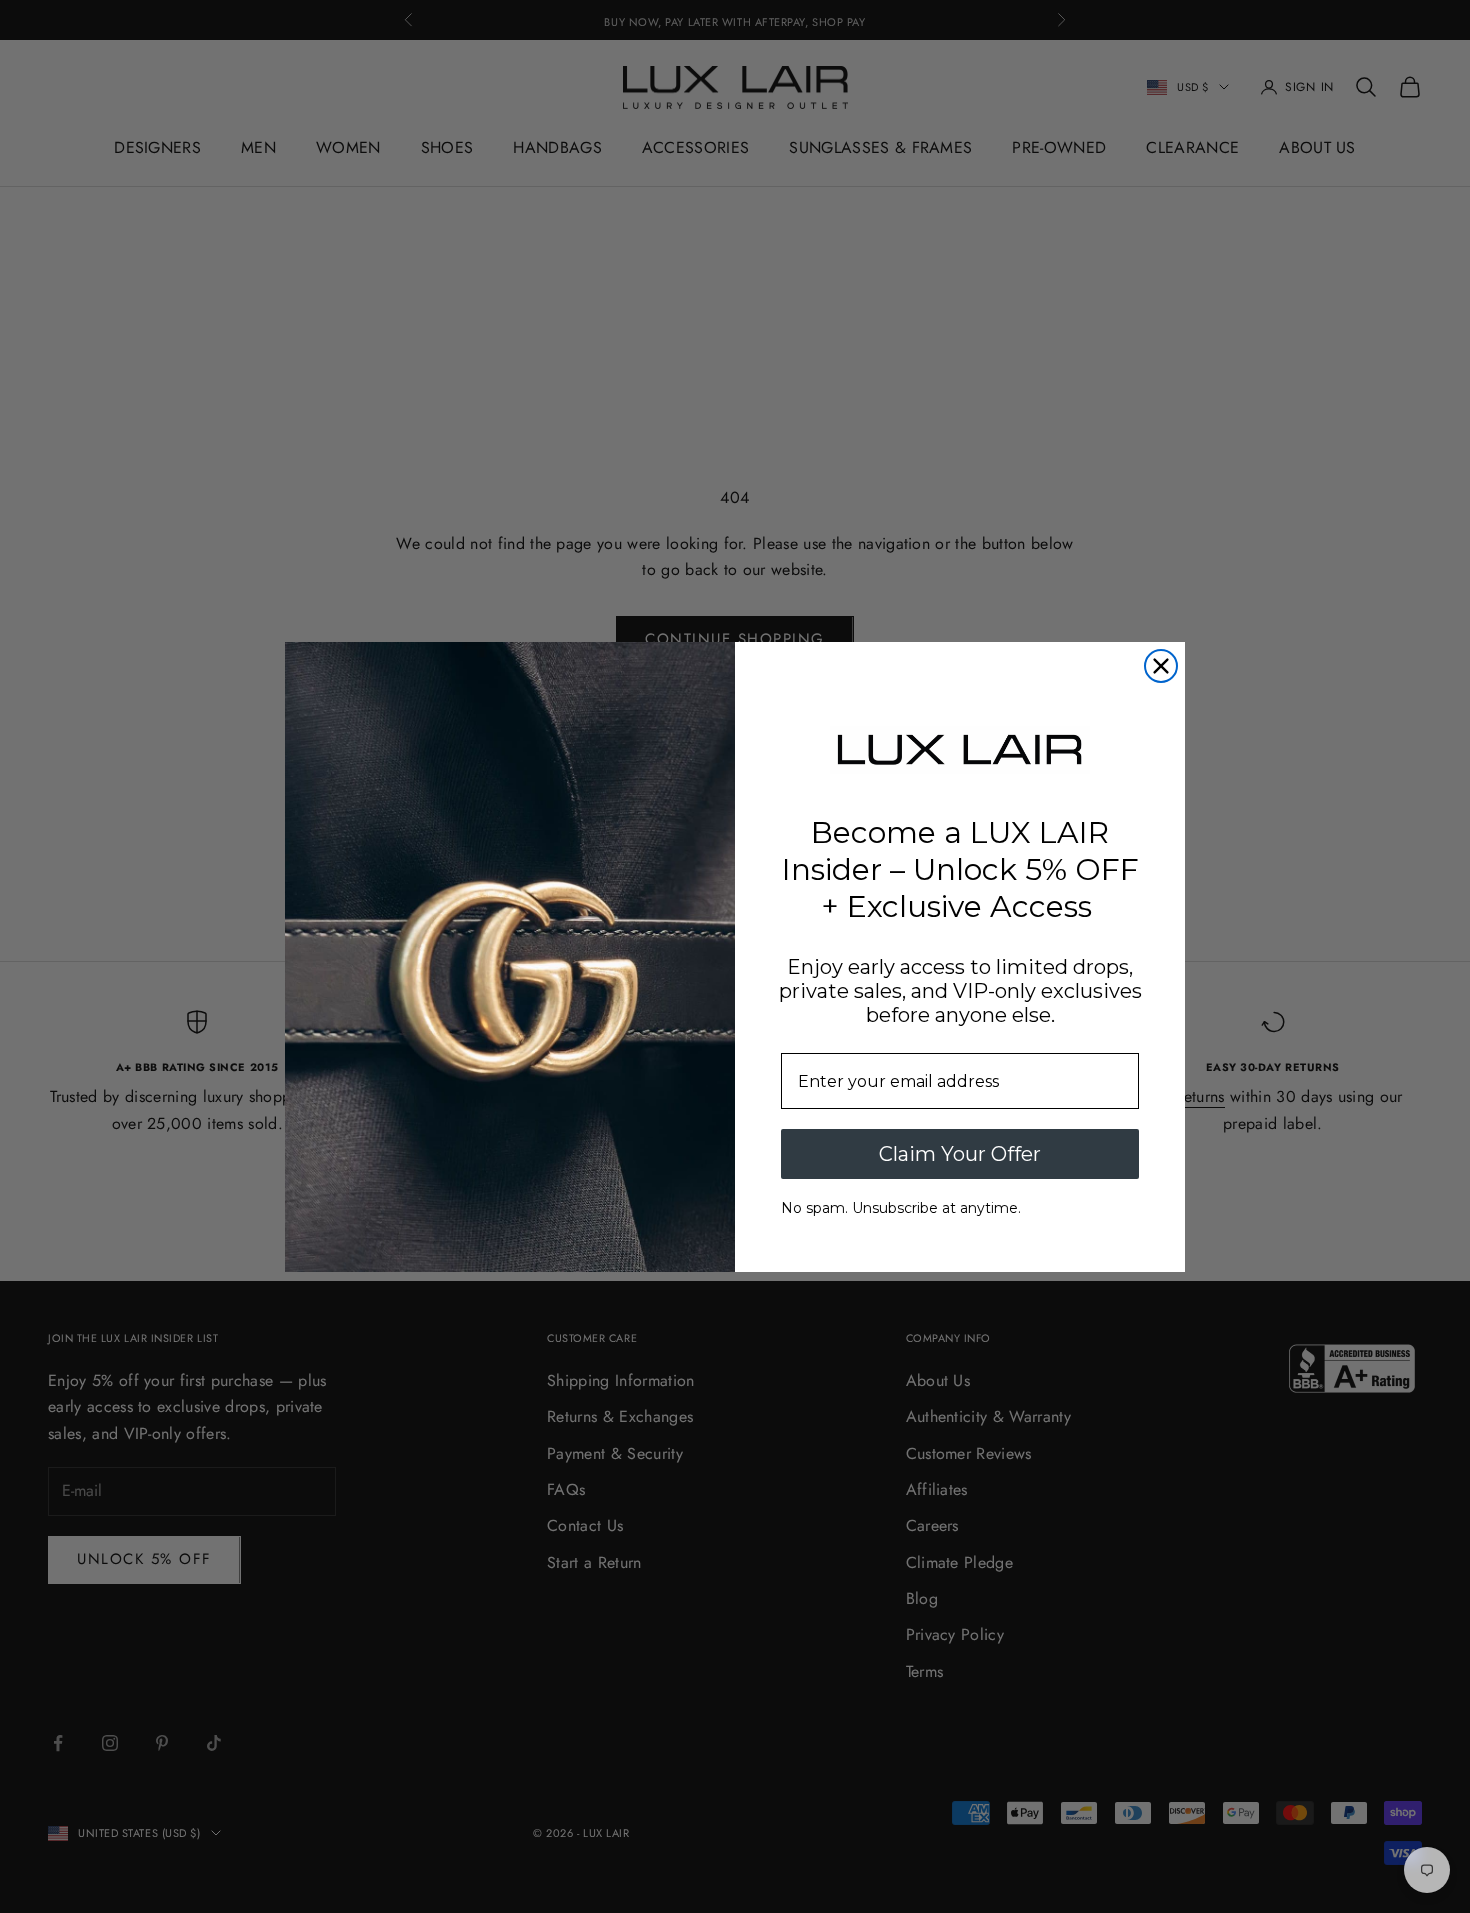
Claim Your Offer (960, 1154)
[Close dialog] (1161, 666)
